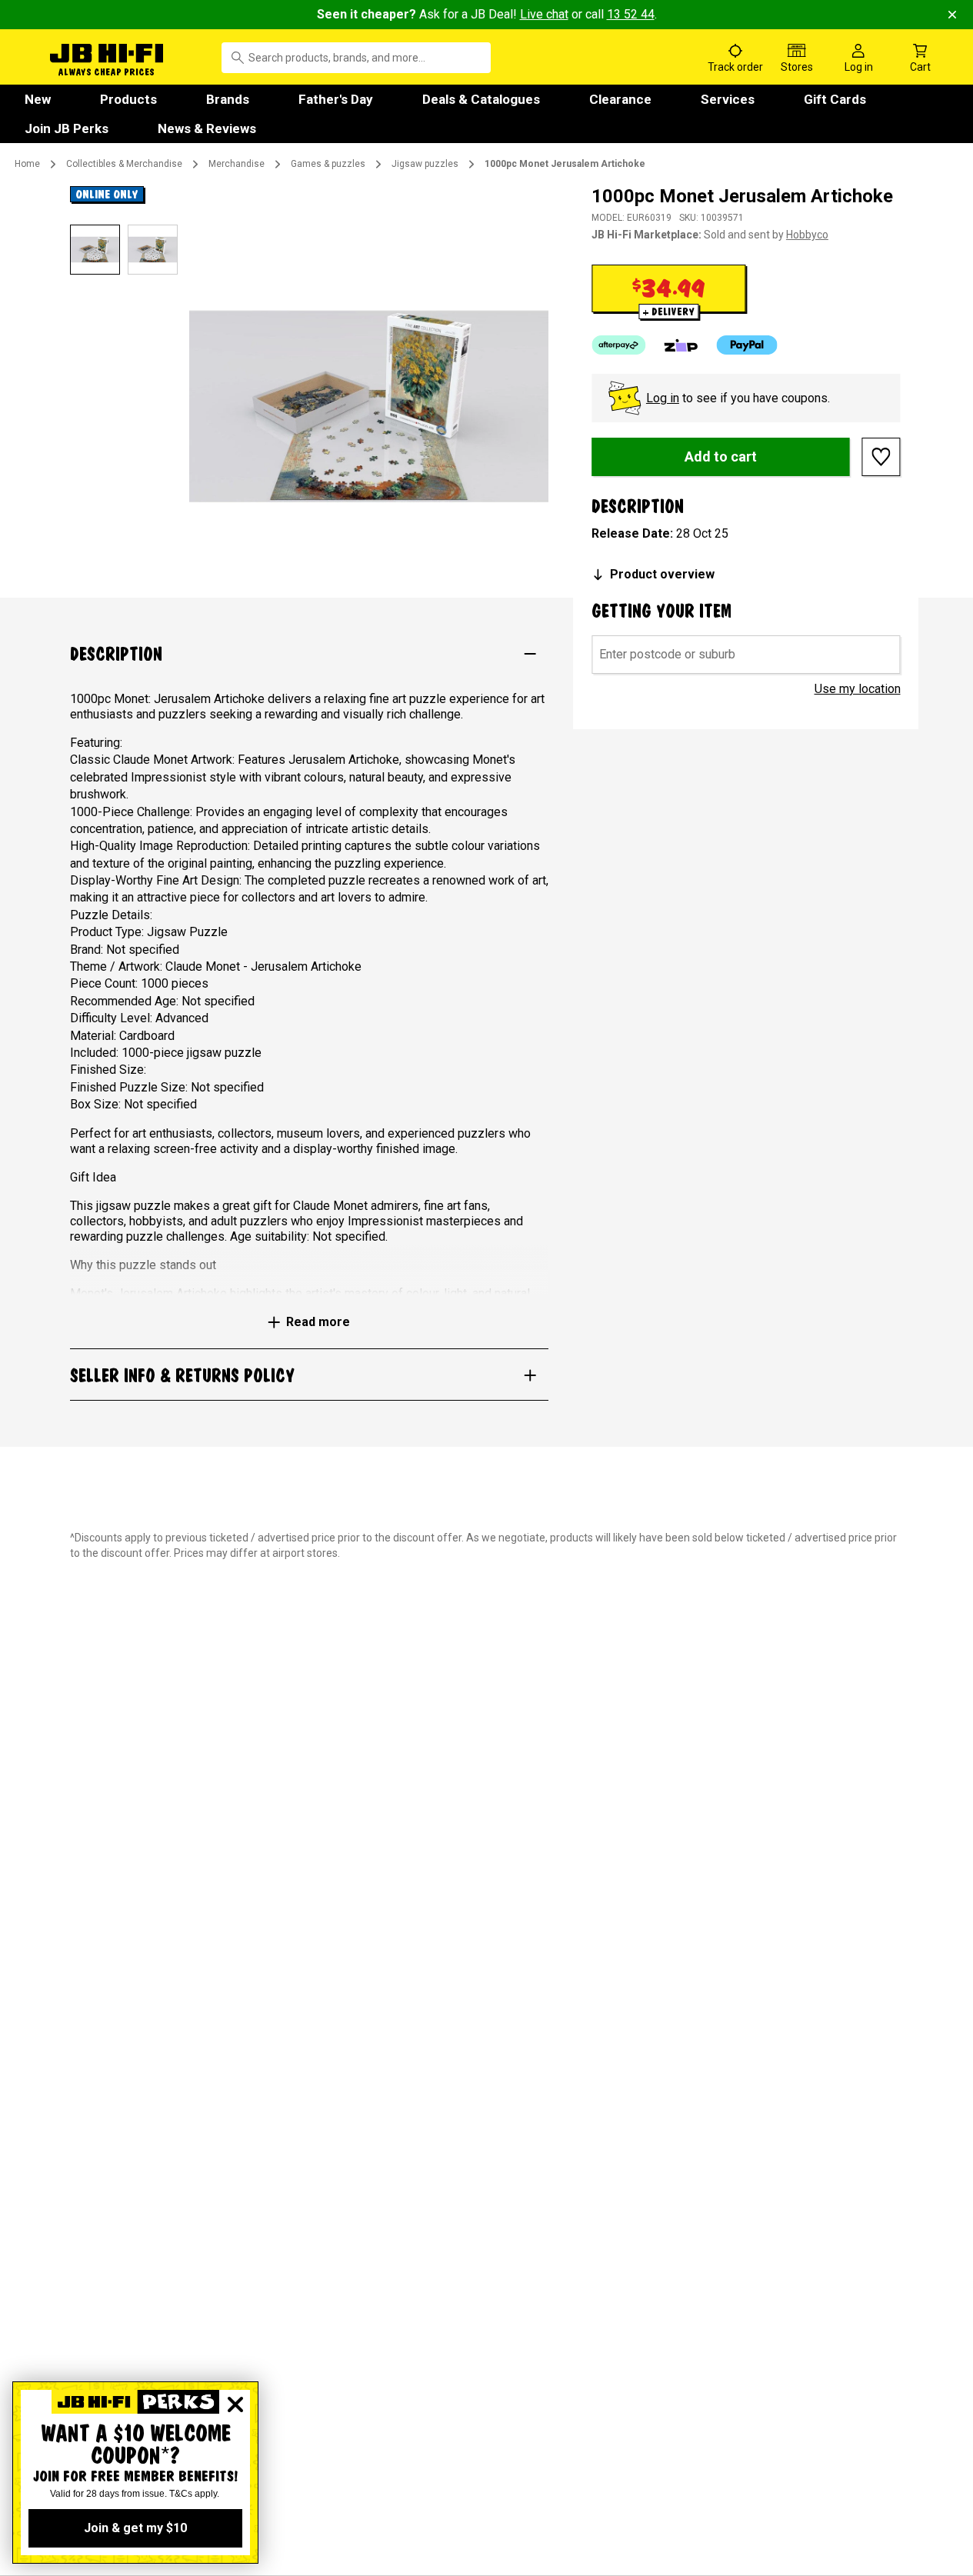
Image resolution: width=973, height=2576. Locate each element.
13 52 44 (631, 14)
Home (27, 164)
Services (728, 99)
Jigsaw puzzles (425, 164)
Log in (663, 398)
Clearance (620, 99)
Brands (228, 99)
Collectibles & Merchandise (124, 164)
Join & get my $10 (135, 2528)
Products (128, 99)
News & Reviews (207, 128)
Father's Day (336, 99)
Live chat (544, 14)
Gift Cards (835, 99)
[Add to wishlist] (881, 457)
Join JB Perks (67, 128)
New (38, 99)
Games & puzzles (328, 164)
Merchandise (237, 164)
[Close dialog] (235, 2404)
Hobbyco (807, 235)
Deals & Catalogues (481, 99)
